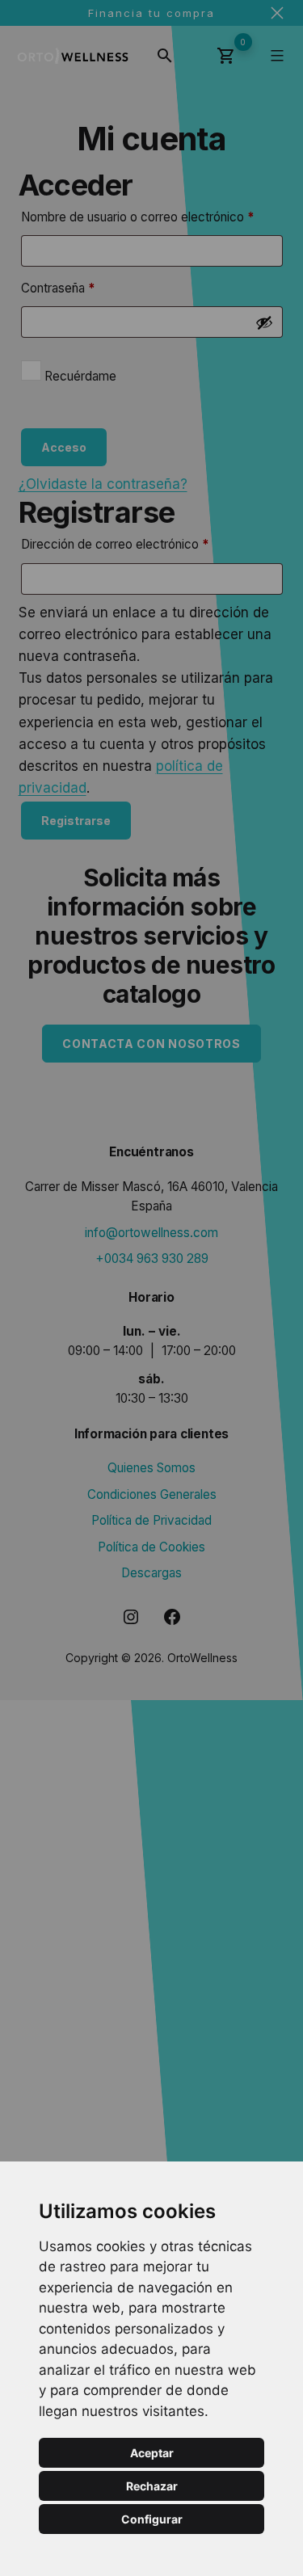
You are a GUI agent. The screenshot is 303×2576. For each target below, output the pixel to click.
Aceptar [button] (152, 2453)
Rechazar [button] (152, 2486)
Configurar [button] (152, 2519)
